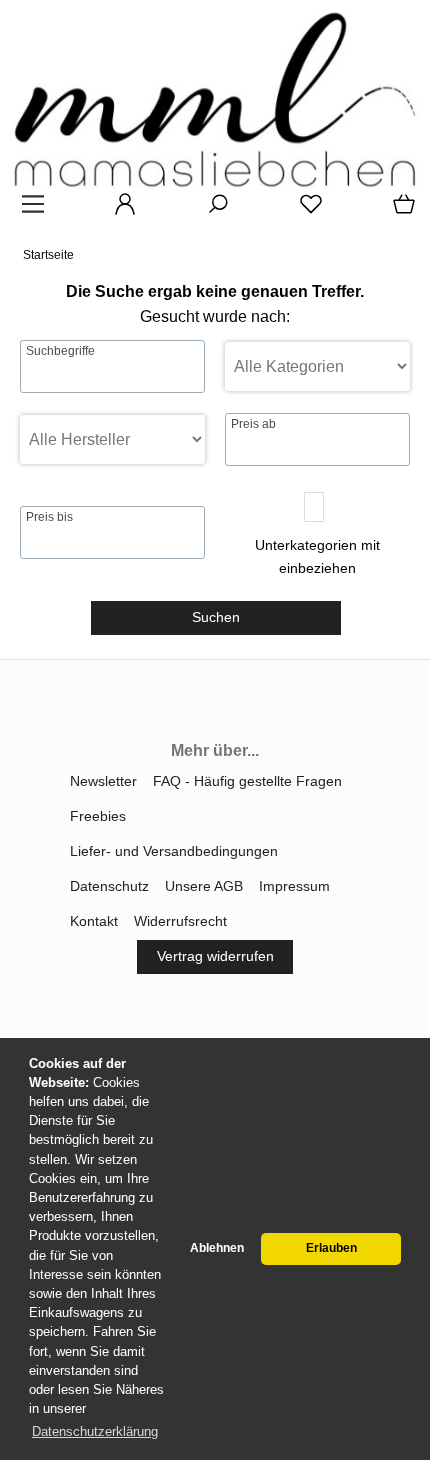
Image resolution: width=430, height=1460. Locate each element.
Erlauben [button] (331, 1248)
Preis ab (253, 424)
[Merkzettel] (305, 211)
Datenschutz (109, 886)
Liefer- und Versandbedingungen (174, 851)
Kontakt (94, 921)
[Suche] (212, 211)
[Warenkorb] (400, 211)
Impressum (294, 886)
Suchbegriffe (60, 351)
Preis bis (49, 517)
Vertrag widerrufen (215, 956)
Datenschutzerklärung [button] (95, 1431)
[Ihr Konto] (119, 211)
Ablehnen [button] (217, 1248)
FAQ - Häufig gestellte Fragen (247, 781)
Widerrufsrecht (180, 921)
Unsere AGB (204, 886)
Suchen (216, 617)
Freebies (98, 816)
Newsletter (103, 781)
